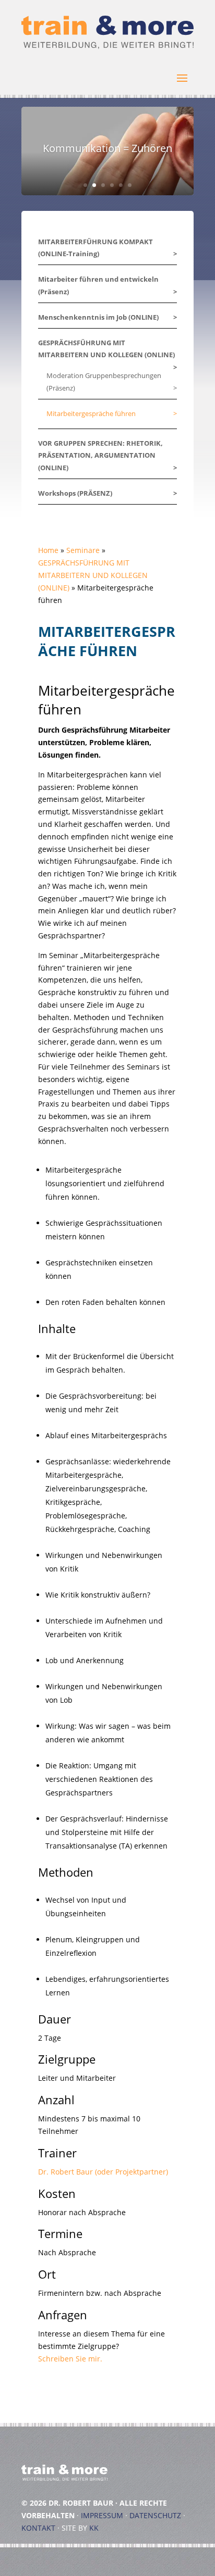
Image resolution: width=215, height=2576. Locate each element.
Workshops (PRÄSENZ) (75, 493)
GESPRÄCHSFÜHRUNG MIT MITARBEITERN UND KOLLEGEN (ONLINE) (106, 349)
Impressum (102, 2515)
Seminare (83, 550)
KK (94, 2528)
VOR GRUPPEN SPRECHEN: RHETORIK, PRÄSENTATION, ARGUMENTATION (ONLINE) (100, 456)
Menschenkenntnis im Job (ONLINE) (98, 317)
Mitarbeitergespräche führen (91, 413)
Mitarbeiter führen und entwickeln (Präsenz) (98, 285)
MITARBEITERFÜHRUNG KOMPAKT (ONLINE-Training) (95, 248)
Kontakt (38, 2528)
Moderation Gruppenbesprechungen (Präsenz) (104, 382)
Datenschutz (155, 2515)
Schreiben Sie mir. (70, 2359)
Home (48, 550)
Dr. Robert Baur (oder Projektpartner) (103, 2172)
